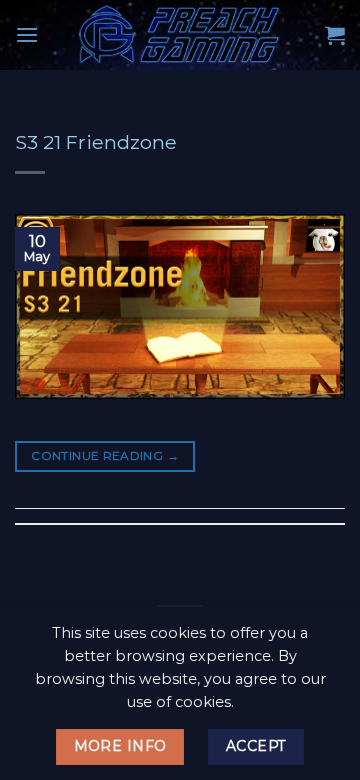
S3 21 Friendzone (96, 142)
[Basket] (335, 35)
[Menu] (27, 34)
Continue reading (105, 455)
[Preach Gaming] (180, 35)
